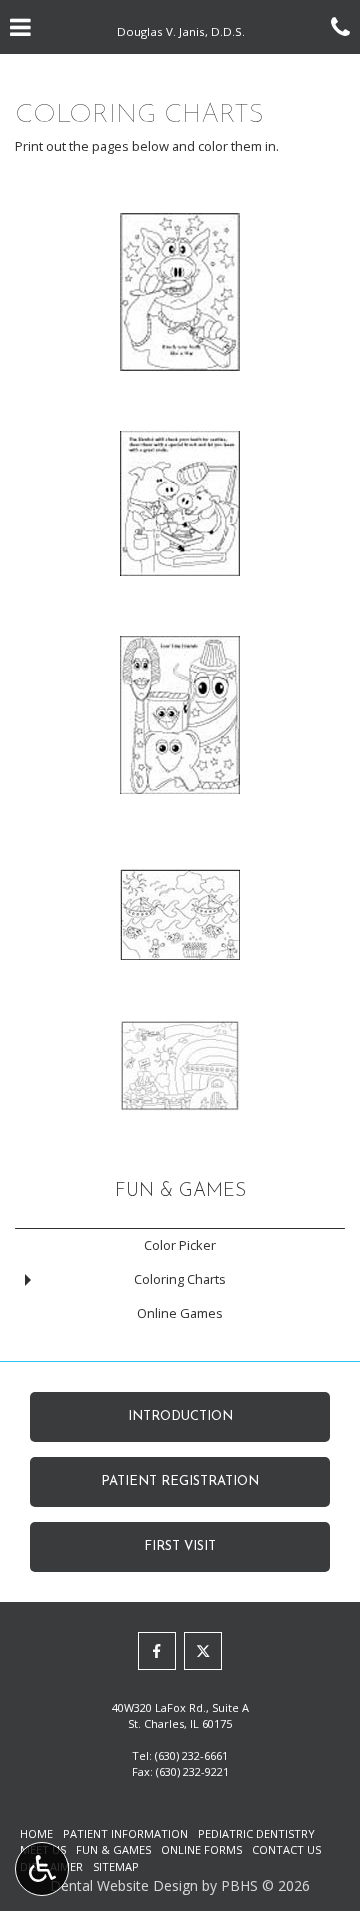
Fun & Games (180, 1191)
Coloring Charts (180, 1279)
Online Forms (201, 1849)
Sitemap (116, 1866)
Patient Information (125, 1833)
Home (36, 1833)
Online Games (180, 1313)
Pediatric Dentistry (256, 1833)
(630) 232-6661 (191, 1755)
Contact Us (286, 1849)
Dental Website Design (124, 1885)
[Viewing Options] (42, 1869)
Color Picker (180, 1245)
